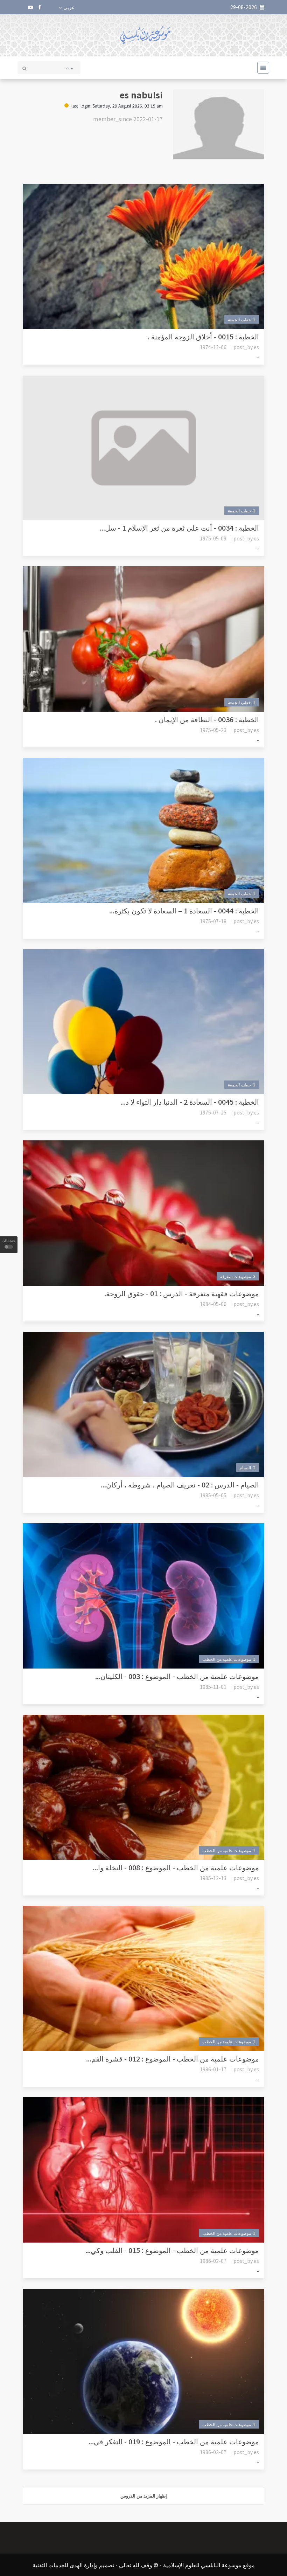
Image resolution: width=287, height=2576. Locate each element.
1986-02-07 (213, 2261)
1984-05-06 (213, 1304)
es (256, 347)
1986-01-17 (213, 2069)
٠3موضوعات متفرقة (238, 1276)
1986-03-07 (213, 2452)
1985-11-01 (213, 1687)
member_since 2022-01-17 (128, 119)
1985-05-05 (213, 1495)
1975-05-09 (213, 538)
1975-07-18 (213, 921)
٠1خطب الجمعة (242, 319)
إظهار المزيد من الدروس (144, 2496)
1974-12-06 (213, 347)
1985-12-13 (213, 1878)
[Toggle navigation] (261, 68)
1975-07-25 (213, 1112)
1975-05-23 (213, 730)
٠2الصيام (248, 1467)
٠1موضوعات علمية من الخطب (229, 1659)
